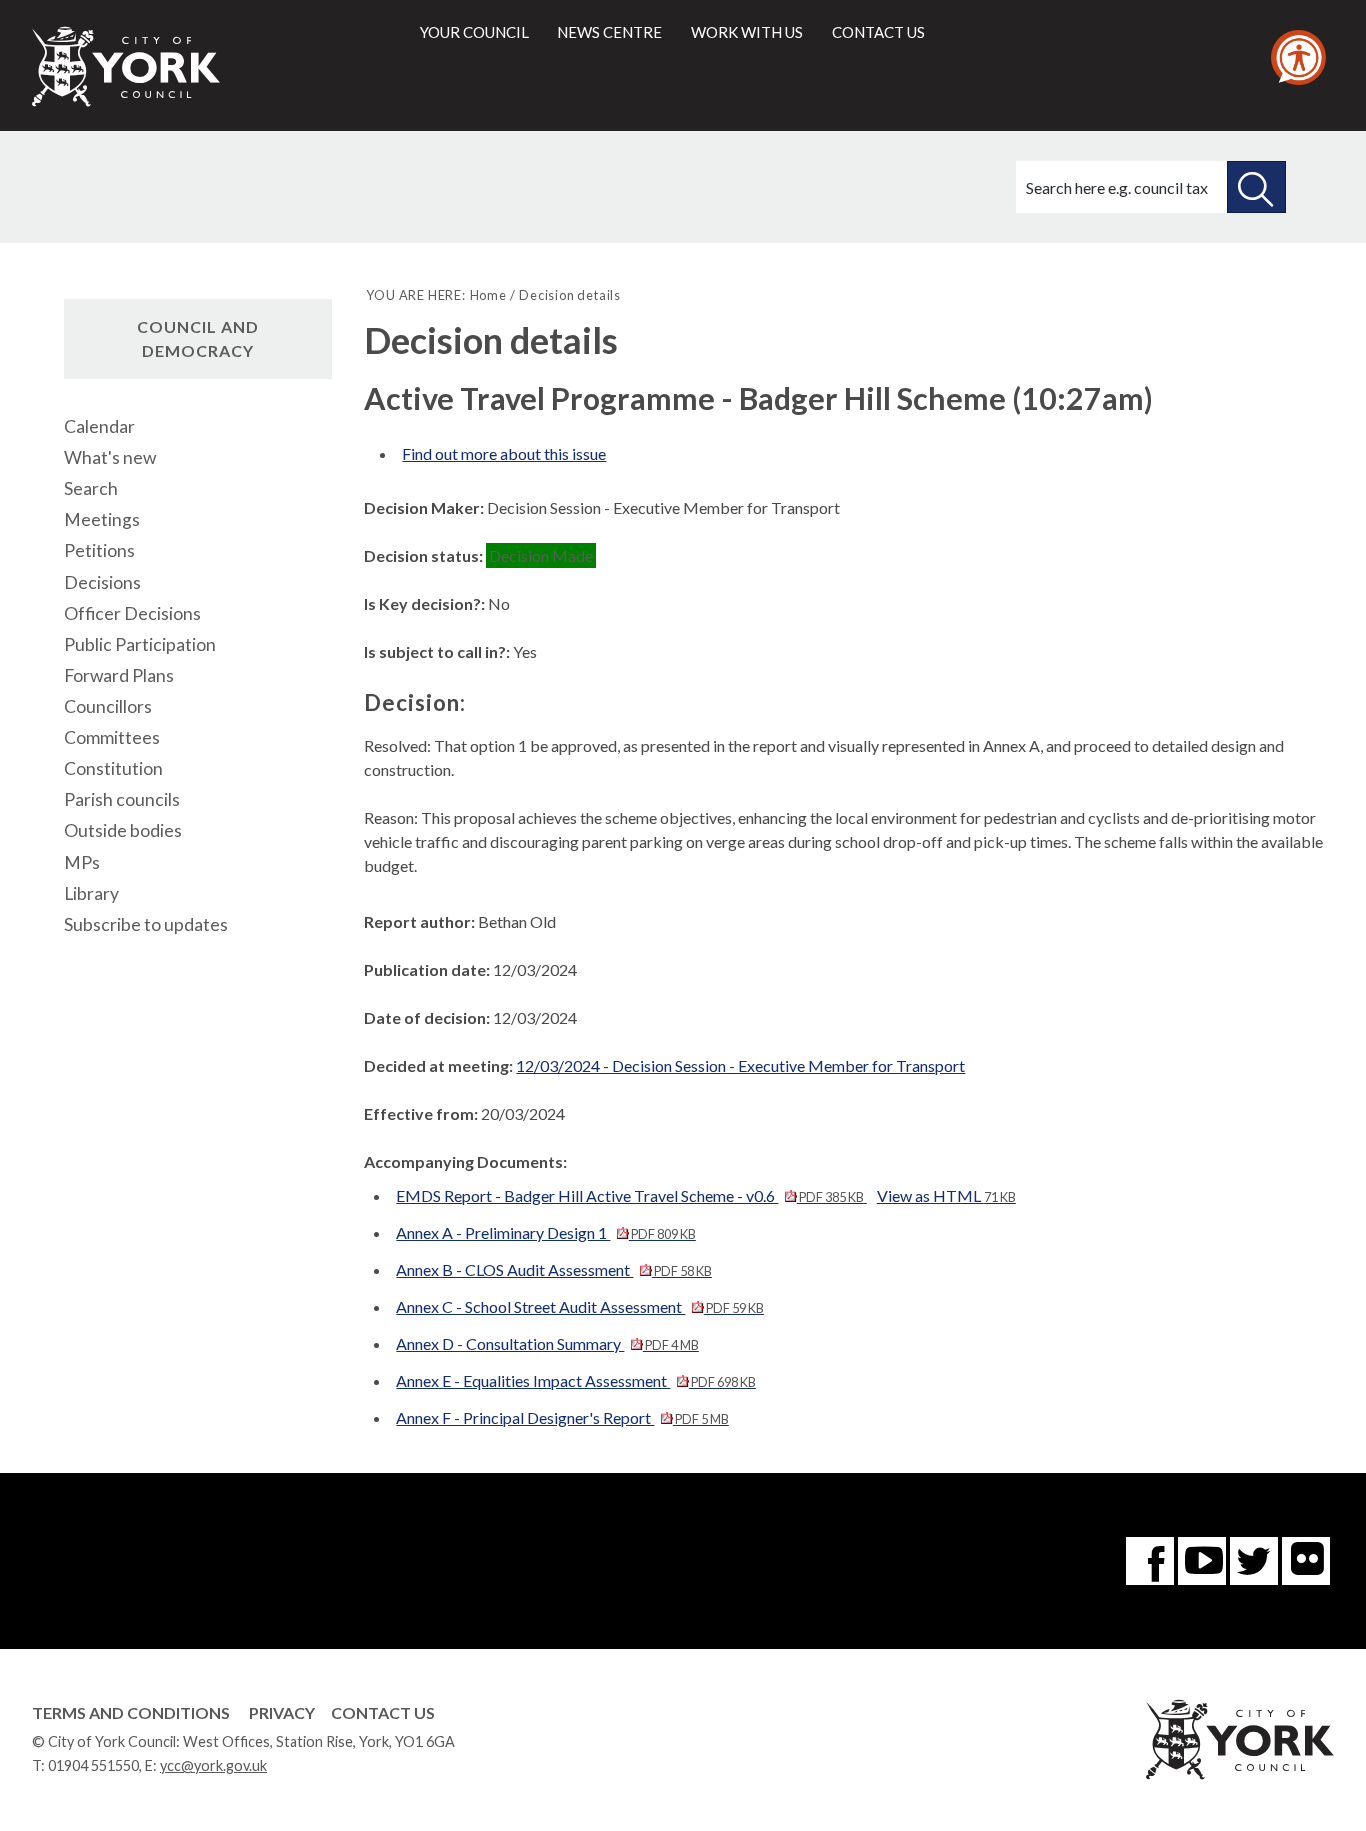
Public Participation (140, 644)
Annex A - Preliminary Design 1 (545, 1232)
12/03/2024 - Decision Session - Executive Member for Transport (740, 1065)
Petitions (99, 550)
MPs (82, 862)
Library (91, 893)
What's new (110, 457)
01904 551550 (93, 1765)
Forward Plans (119, 675)
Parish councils (122, 799)
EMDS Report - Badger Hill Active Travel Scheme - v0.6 (629, 1195)
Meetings (102, 519)
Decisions (102, 582)
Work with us (747, 32)
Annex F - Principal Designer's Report (562, 1417)
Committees (112, 737)
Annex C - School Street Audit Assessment (579, 1306)
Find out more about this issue (504, 453)
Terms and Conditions (131, 1712)
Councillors (108, 706)
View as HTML (946, 1195)
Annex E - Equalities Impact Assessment (575, 1380)
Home (488, 295)
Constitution (113, 768)
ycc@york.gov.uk (213, 1765)
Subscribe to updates (146, 924)
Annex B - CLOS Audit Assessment (553, 1269)
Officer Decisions (132, 613)
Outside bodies (123, 830)
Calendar (99, 426)
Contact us (878, 32)
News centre (609, 32)
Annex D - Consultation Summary (547, 1343)
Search (91, 488)
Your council (474, 32)
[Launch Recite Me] (1298, 57)
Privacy (282, 1712)
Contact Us (383, 1712)
